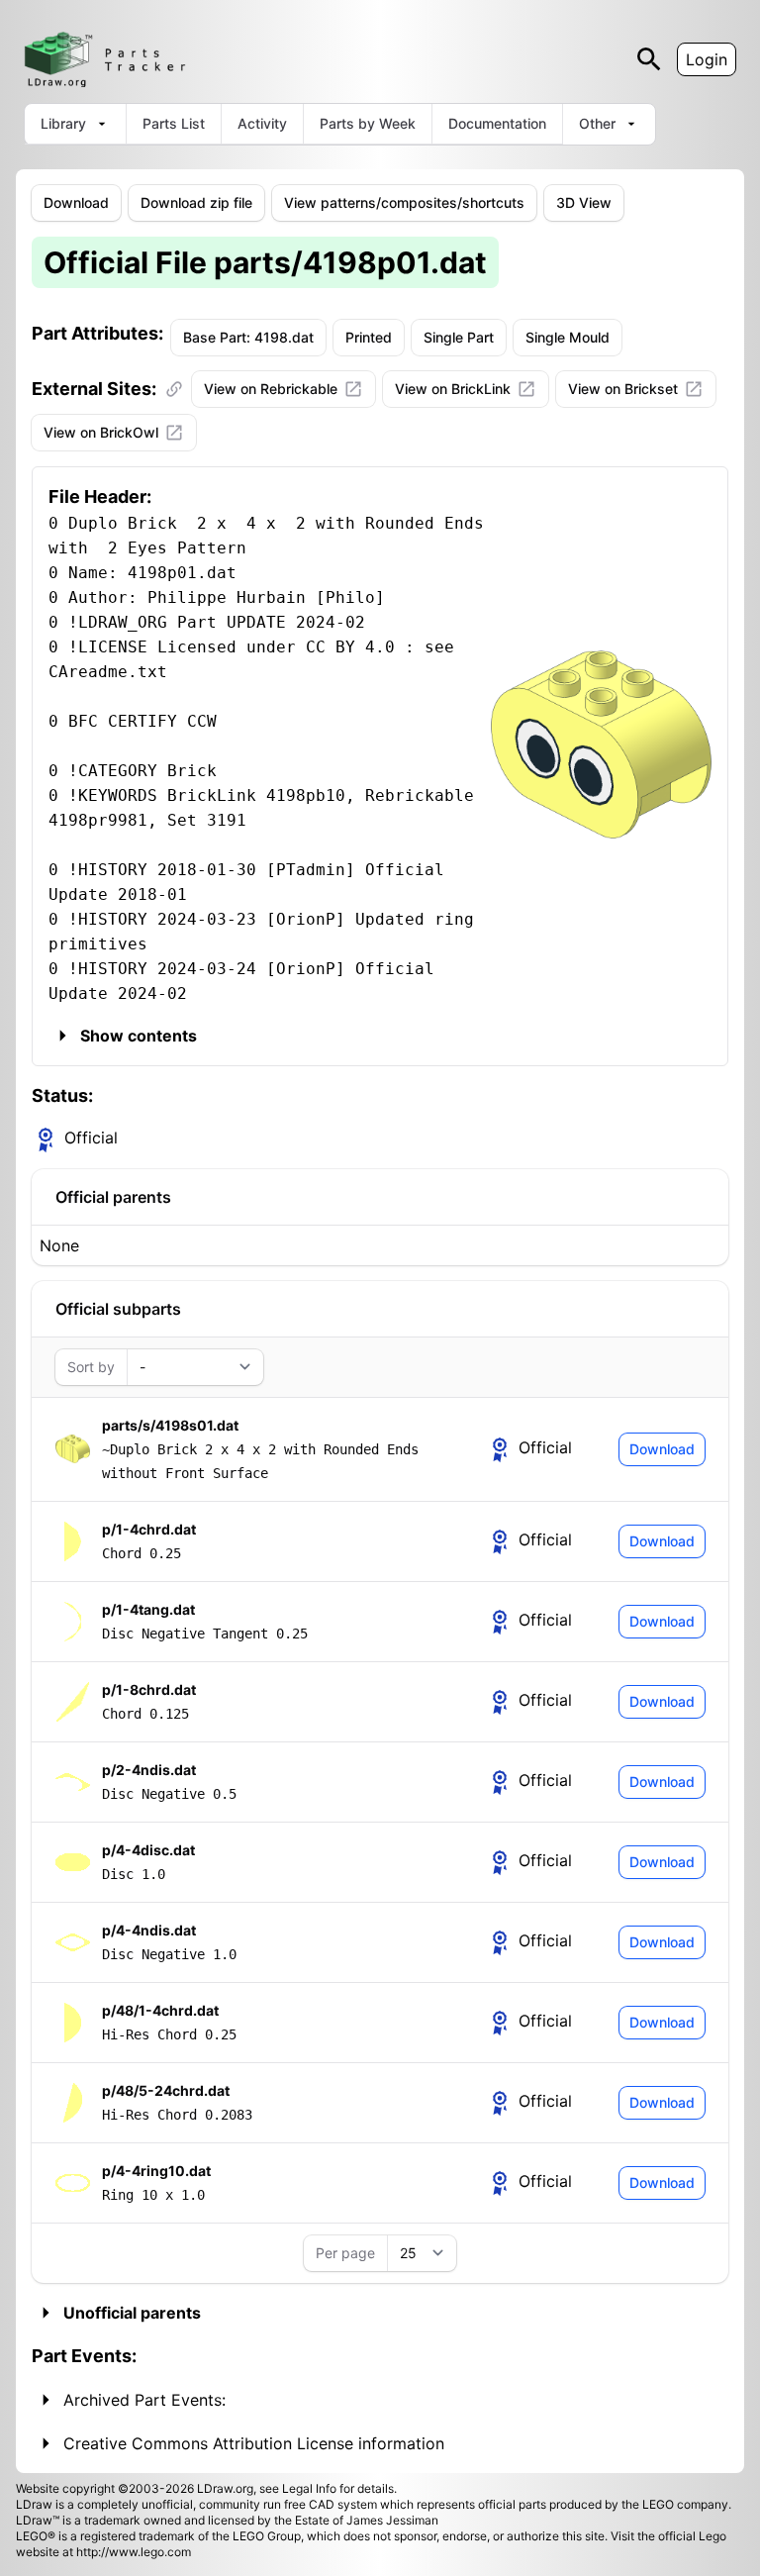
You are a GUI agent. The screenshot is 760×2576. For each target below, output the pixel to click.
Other (597, 123)
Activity (262, 123)
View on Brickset (623, 389)
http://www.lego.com (134, 2552)
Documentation (497, 123)
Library (63, 123)
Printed (369, 337)
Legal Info (309, 2488)
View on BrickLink (453, 389)
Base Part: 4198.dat (248, 337)
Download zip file (196, 202)
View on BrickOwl (101, 432)
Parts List (174, 123)
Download (76, 202)
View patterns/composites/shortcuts (404, 202)
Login (707, 59)
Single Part (459, 337)
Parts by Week (368, 123)
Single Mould (568, 337)
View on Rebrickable (271, 389)
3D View (584, 202)
